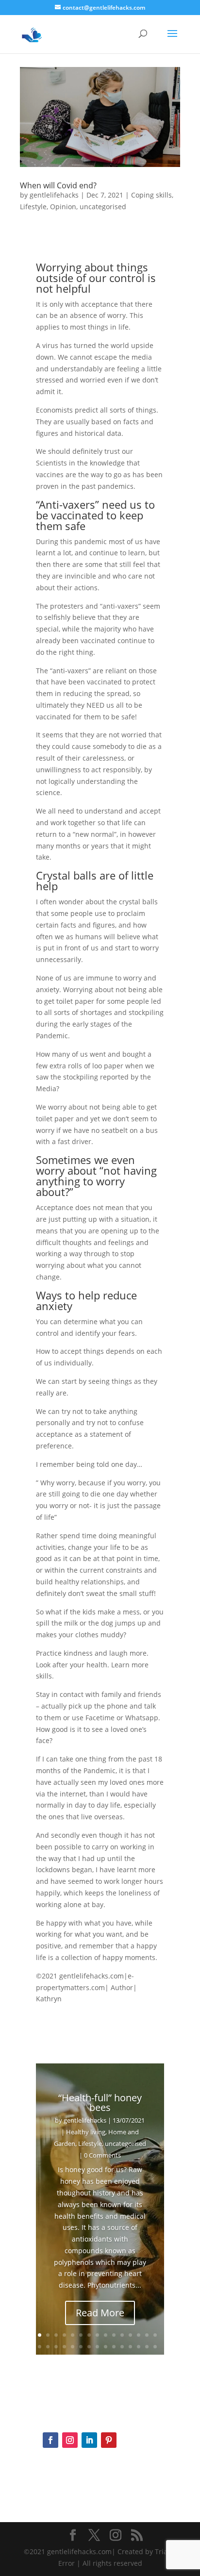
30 (155, 2347)
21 (81, 2347)
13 (139, 2335)
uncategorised (103, 207)
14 (147, 2335)
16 (40, 2347)
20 (73, 2347)
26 (122, 2347)
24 (106, 2347)
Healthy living (86, 2132)
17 (48, 2347)
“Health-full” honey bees (100, 2102)
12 (130, 2335)
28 (139, 2347)
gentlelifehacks (54, 195)
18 (56, 2347)
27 (130, 2347)
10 (114, 2335)
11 (122, 2335)
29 (147, 2347)
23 (97, 2347)
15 (155, 2335)
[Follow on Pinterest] (109, 2440)
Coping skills (151, 195)
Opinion (63, 207)
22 (89, 2347)
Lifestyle (33, 207)
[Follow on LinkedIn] (89, 2440)
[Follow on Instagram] (70, 2440)
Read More (100, 2313)
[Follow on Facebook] (50, 2440)
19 (64, 2347)
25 (114, 2347)
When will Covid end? (58, 185)
